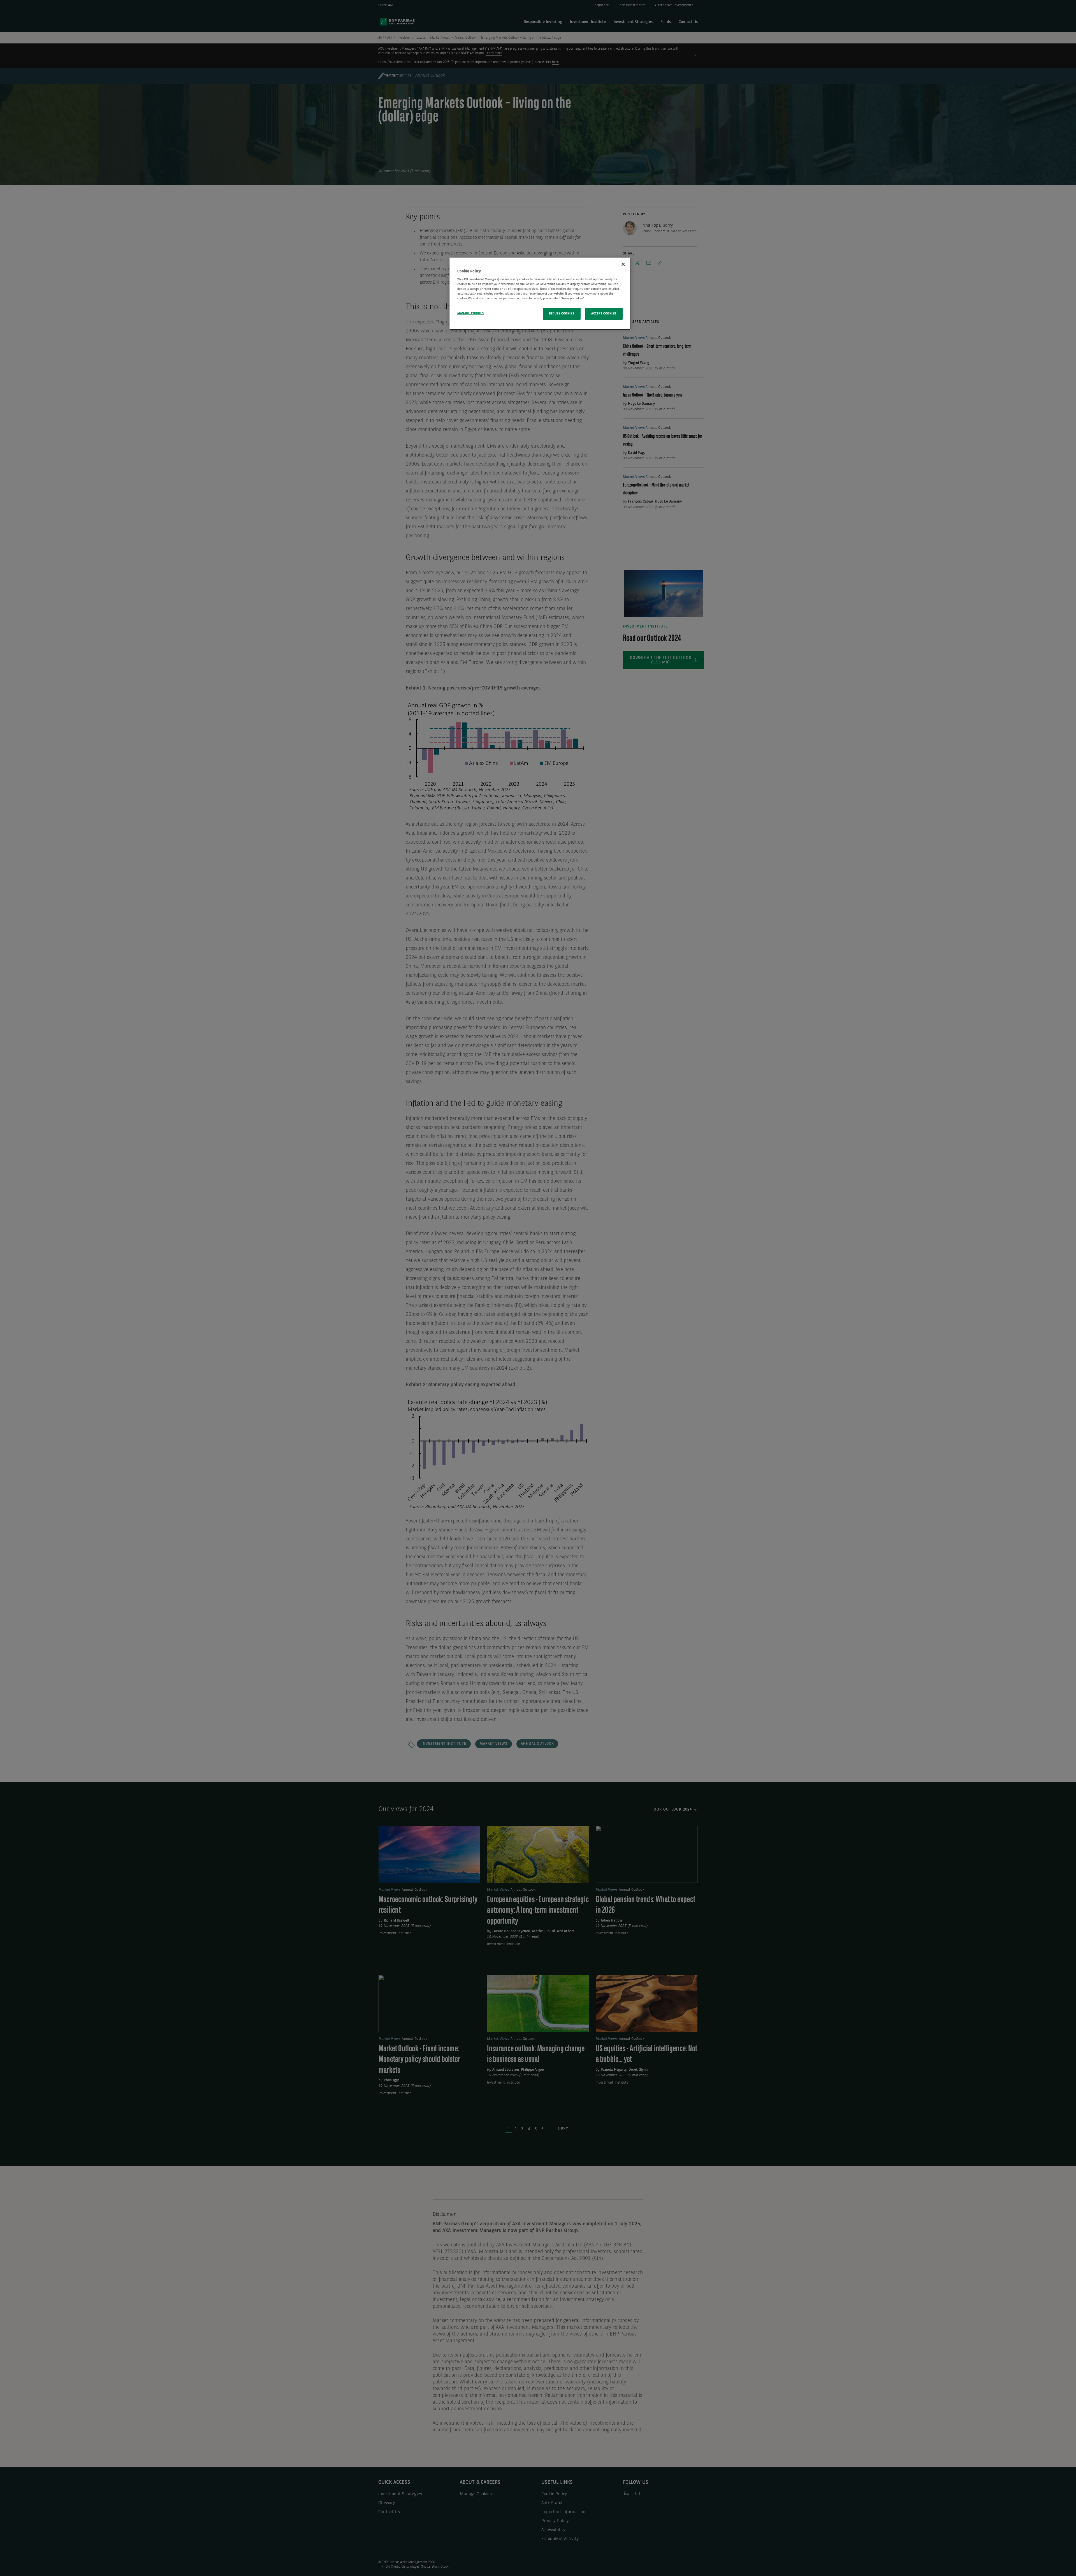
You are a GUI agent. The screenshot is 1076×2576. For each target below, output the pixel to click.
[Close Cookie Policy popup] (623, 264)
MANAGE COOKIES (471, 313)
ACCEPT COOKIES (604, 314)
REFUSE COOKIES (562, 314)
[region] (540, 294)
